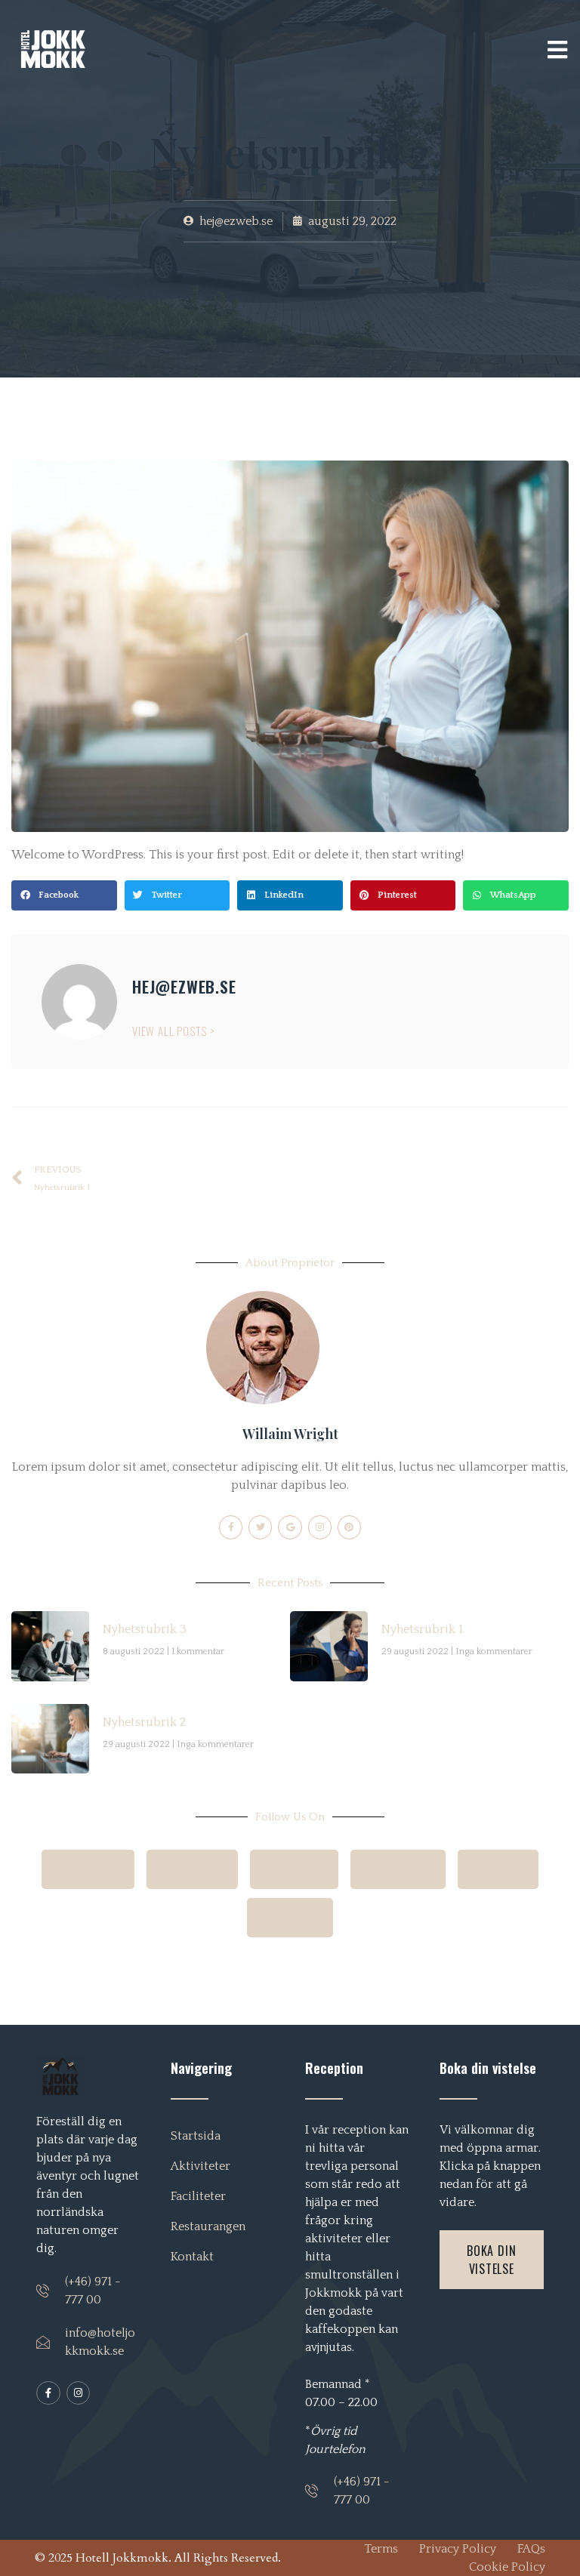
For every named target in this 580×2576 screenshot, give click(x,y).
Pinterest (303, 1869)
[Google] (290, 1527)
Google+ (204, 1869)
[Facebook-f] (231, 1527)
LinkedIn (299, 1918)
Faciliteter (198, 2196)
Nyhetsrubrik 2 (144, 1722)
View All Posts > (174, 1031)
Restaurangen (208, 2226)
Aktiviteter (201, 2166)
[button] (64, 895)
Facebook (97, 1869)
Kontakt (192, 2257)
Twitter (507, 1869)
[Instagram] (320, 1527)
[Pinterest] (349, 1527)
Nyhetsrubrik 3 (145, 1629)
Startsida (196, 2136)
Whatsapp (407, 1869)
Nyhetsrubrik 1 (422, 1629)
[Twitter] (260, 1527)
